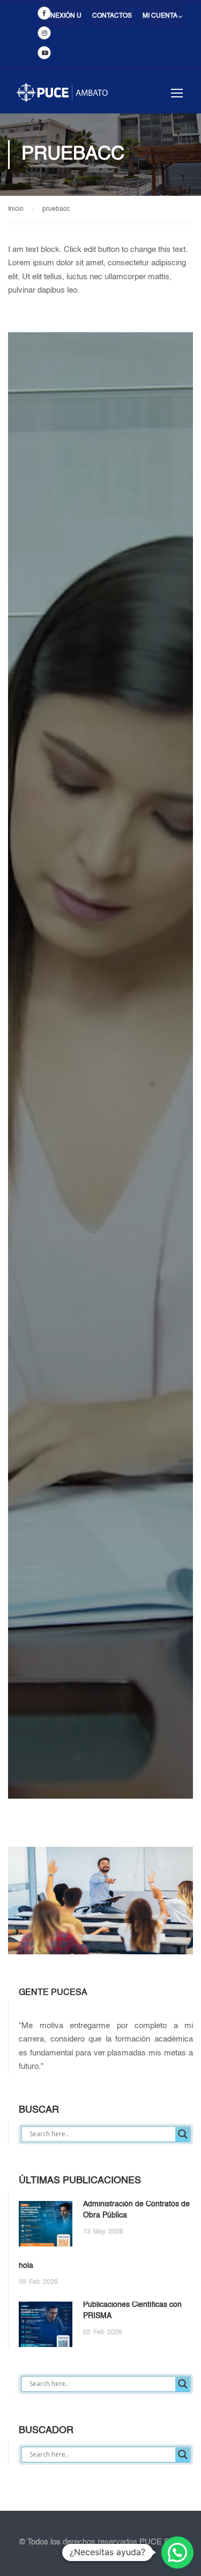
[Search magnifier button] (183, 2134)
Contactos (112, 16)
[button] (177, 2552)
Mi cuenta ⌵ (162, 16)
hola (26, 2266)
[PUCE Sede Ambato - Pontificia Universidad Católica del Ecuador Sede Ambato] (62, 98)
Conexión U (61, 16)
